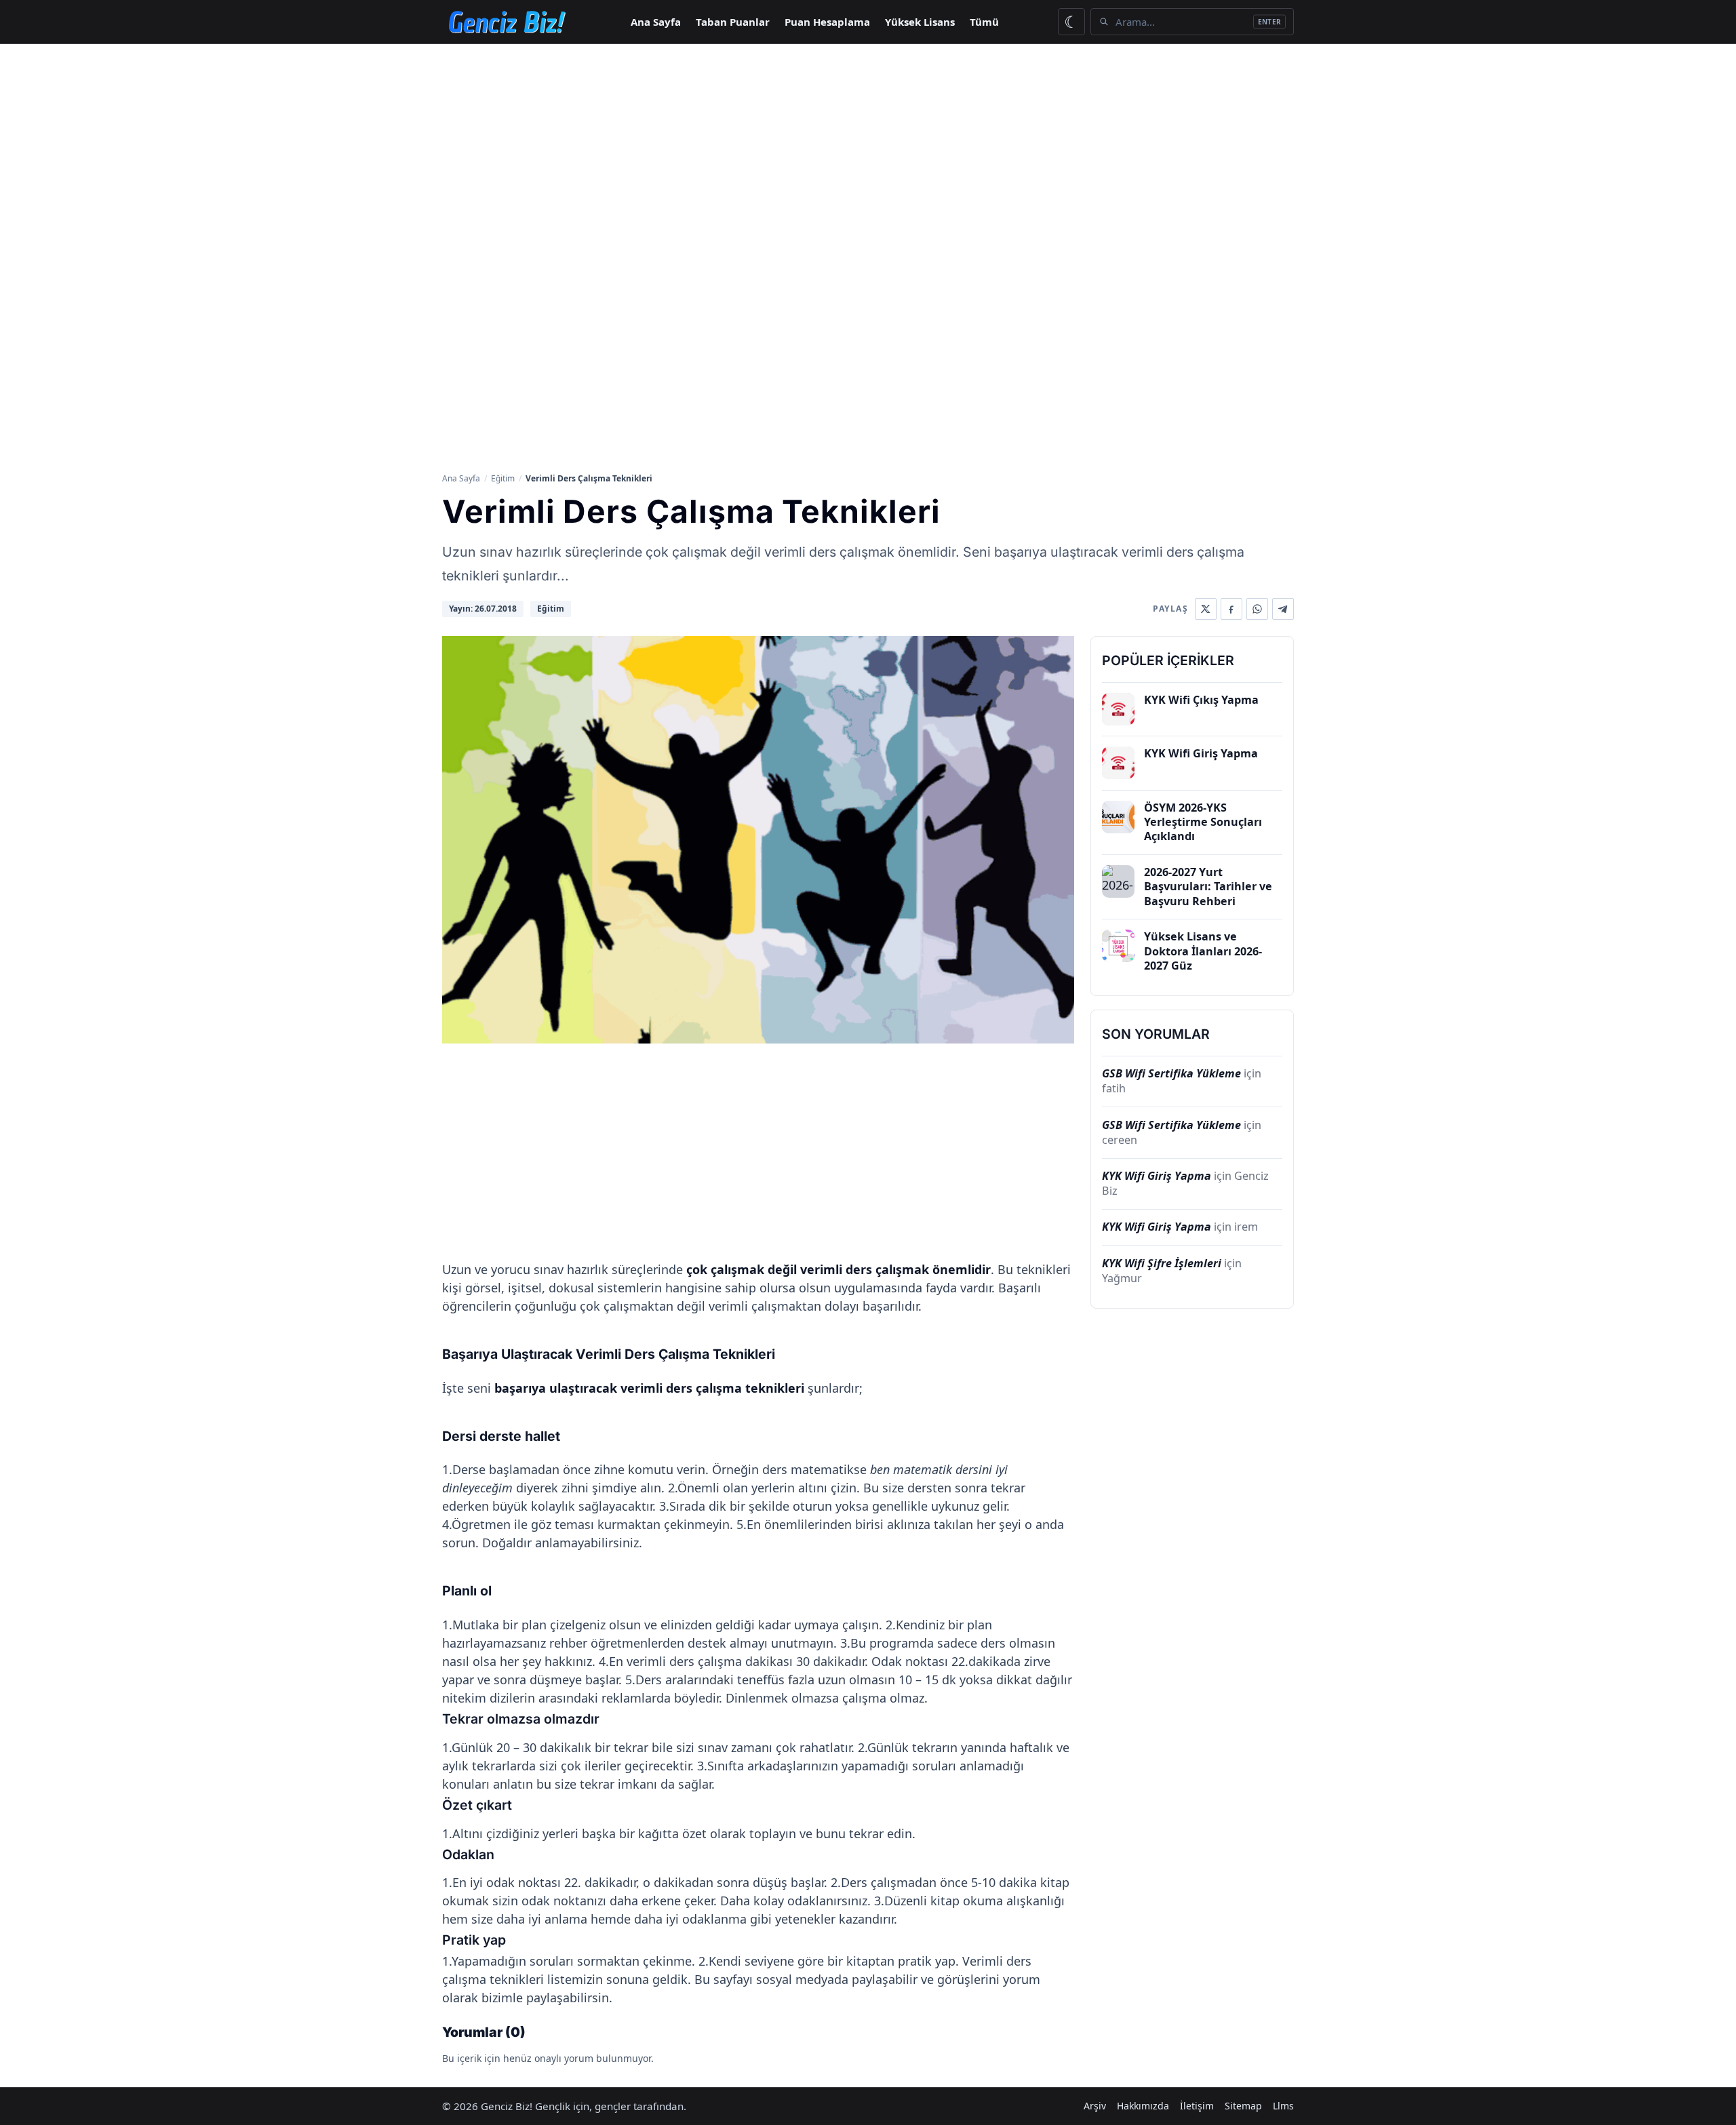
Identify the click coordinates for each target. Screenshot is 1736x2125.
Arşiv (1095, 2106)
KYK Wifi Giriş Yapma (1157, 1176)
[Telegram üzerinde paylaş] (1283, 609)
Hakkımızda (1143, 2106)
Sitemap (1243, 2106)
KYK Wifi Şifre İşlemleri (1162, 1263)
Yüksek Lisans (920, 22)
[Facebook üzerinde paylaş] (1231, 609)
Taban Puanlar (733, 22)
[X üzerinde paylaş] (1206, 609)
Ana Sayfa (656, 22)
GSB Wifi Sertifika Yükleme (1171, 1073)
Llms (1283, 2106)
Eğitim (503, 478)
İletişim (1197, 2106)
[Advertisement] (868, 146)
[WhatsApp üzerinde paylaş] (1257, 609)
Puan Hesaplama (827, 22)
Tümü (984, 22)
